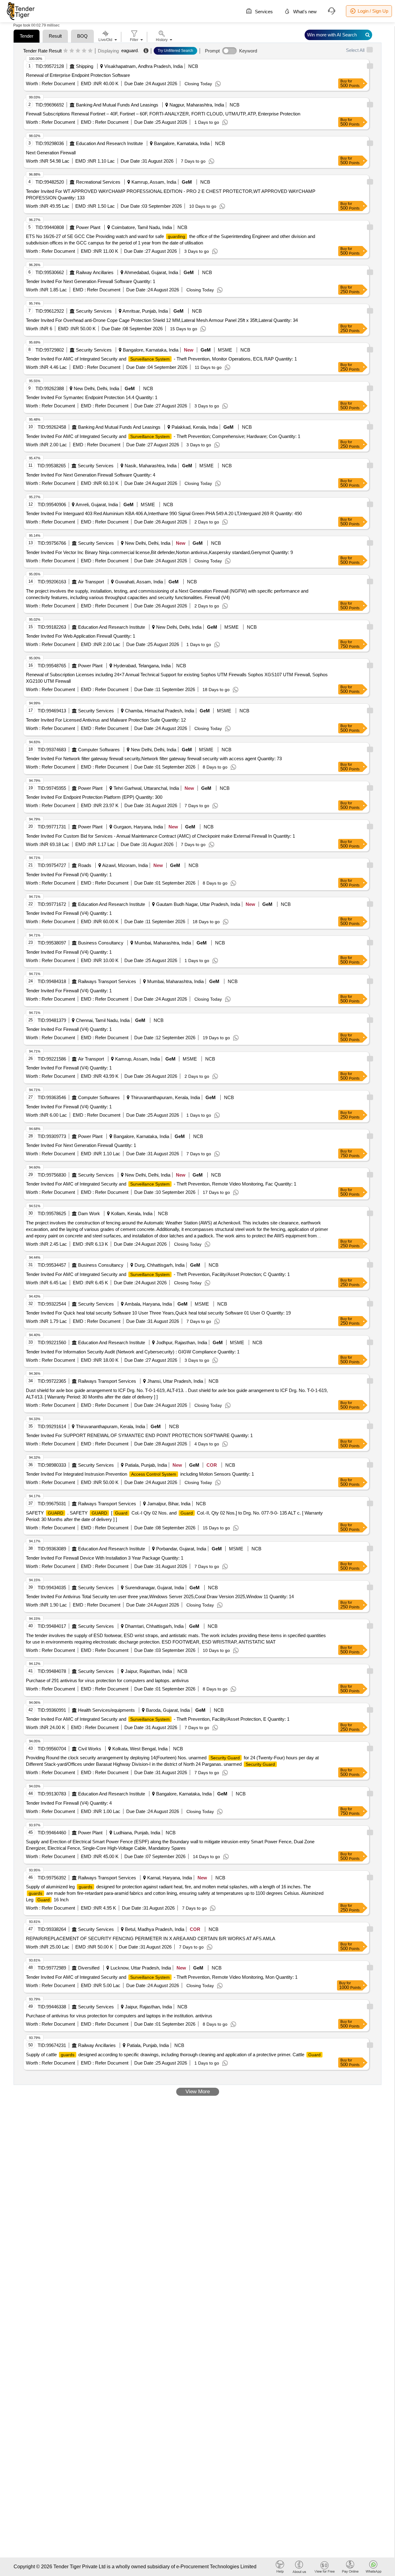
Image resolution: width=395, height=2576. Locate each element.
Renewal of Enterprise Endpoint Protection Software (78, 75)
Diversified (89, 1968)
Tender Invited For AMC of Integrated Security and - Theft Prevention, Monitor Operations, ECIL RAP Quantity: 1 (161, 359)
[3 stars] (78, 51)
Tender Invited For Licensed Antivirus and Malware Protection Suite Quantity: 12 (106, 720)
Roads (85, 865)
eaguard (129, 50)
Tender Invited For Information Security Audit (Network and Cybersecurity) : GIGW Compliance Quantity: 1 (133, 1352)
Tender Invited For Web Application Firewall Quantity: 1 (81, 636)
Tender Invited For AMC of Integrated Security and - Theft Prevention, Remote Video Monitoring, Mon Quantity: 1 (162, 1977)
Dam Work (89, 1213)
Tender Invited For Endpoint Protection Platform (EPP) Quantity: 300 (94, 797)
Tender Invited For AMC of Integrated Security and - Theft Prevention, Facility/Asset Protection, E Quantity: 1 (158, 1719)
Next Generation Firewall (51, 153)
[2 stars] (72, 51)
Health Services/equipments (106, 1710)
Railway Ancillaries (95, 272)
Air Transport (91, 582)
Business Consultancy (101, 943)
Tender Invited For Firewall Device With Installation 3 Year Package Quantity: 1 (105, 1558)
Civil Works (90, 1749)
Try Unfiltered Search (175, 51)
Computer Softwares (99, 750)
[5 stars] (90, 51)
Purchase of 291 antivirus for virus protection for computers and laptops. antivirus (107, 1680)
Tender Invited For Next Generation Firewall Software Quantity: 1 (91, 281)
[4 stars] (84, 51)
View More (198, 2092)
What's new (304, 12)
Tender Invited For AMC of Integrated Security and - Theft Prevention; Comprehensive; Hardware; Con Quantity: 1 (163, 436)
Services (263, 12)
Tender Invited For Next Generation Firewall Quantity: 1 (81, 1145)
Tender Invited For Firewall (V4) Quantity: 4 (69, 1803)
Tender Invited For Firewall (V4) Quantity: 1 (69, 875)
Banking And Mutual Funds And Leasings (117, 105)
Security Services (94, 311)
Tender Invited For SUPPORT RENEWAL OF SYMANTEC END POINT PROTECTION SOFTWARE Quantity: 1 (139, 1435)
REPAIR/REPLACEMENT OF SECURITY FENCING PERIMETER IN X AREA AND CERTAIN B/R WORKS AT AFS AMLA (151, 1938)
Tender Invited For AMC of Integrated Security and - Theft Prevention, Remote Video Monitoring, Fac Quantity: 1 (161, 1184)
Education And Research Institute (109, 143)
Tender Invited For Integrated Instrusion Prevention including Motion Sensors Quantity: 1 (140, 1474)
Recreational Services (98, 182)
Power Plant (88, 227)
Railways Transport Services (107, 981)
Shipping (85, 66)
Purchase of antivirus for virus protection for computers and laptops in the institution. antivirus (119, 2016)
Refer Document (58, 83)
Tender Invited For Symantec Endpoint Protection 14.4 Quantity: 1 (92, 397)
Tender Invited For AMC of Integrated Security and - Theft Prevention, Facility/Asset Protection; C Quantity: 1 (158, 1274)
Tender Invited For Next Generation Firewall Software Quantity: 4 (91, 475)
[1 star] (66, 51)
